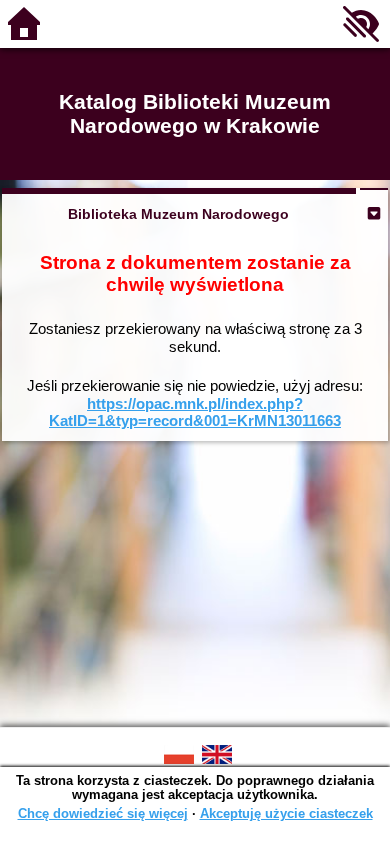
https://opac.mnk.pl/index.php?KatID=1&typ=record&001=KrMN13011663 (195, 412)
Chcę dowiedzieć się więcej (103, 813)
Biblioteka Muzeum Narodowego (178, 214)
